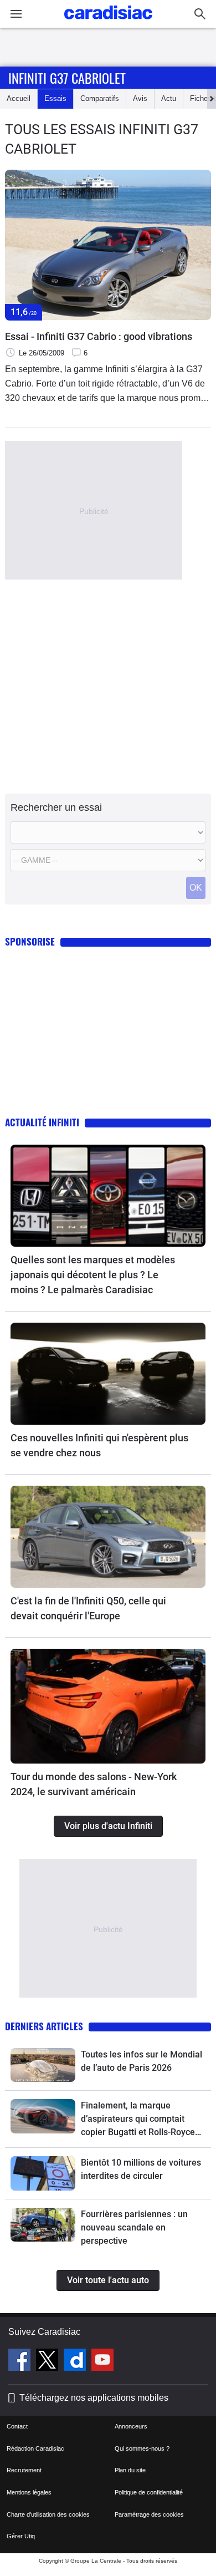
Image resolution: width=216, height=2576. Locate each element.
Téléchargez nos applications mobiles (94, 2398)
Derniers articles (44, 2026)
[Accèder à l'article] (108, 1196)
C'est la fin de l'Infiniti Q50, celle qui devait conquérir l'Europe (88, 1608)
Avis (140, 98)
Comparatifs (100, 98)
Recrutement (24, 2470)
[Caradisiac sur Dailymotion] (76, 2361)
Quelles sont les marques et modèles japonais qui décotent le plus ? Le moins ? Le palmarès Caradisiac (93, 1275)
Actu (169, 98)
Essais (55, 98)
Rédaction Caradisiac (35, 2448)
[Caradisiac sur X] (48, 2361)
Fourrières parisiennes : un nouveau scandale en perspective (134, 2227)
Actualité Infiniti (42, 1122)
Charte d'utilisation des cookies (48, 2514)
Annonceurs (131, 2426)
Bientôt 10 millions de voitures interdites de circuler (141, 2169)
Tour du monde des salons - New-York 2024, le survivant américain (94, 1784)
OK (196, 888)
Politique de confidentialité (149, 2492)
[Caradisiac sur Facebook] (21, 2361)
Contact (17, 2426)
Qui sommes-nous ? (142, 2448)
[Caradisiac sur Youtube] (102, 2361)
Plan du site (130, 2470)
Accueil (19, 98)
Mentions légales (29, 2492)
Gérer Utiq (21, 2536)
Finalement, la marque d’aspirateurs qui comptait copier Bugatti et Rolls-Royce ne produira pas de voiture (138, 2120)
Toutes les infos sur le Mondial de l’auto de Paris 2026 (142, 2061)
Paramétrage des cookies (149, 2514)
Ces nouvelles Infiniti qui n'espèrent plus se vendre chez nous (99, 1445)
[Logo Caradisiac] (108, 22)
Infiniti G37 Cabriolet (67, 78)
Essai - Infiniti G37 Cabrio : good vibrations (99, 336)
